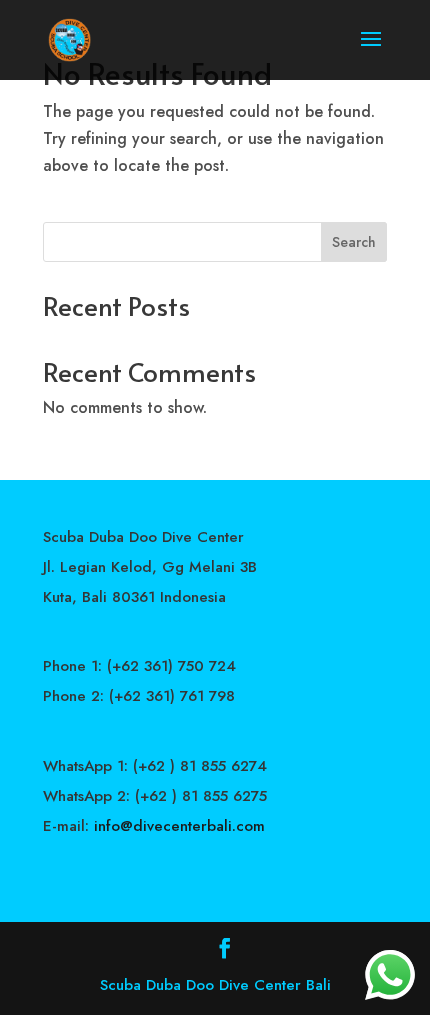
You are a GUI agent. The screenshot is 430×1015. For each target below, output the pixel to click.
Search (354, 242)
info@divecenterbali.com (179, 826)
